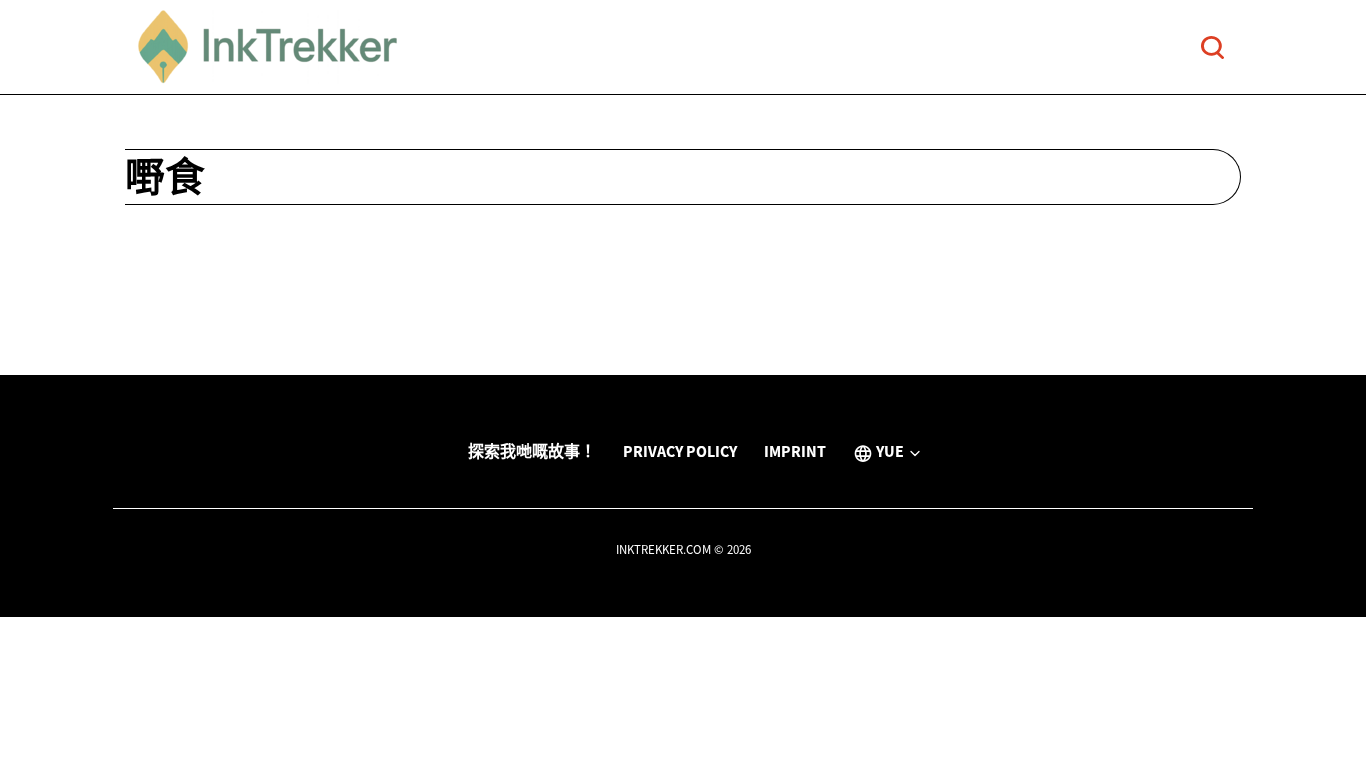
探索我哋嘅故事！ (532, 451)
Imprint (795, 451)
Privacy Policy (680, 451)
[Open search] (1212, 47)
